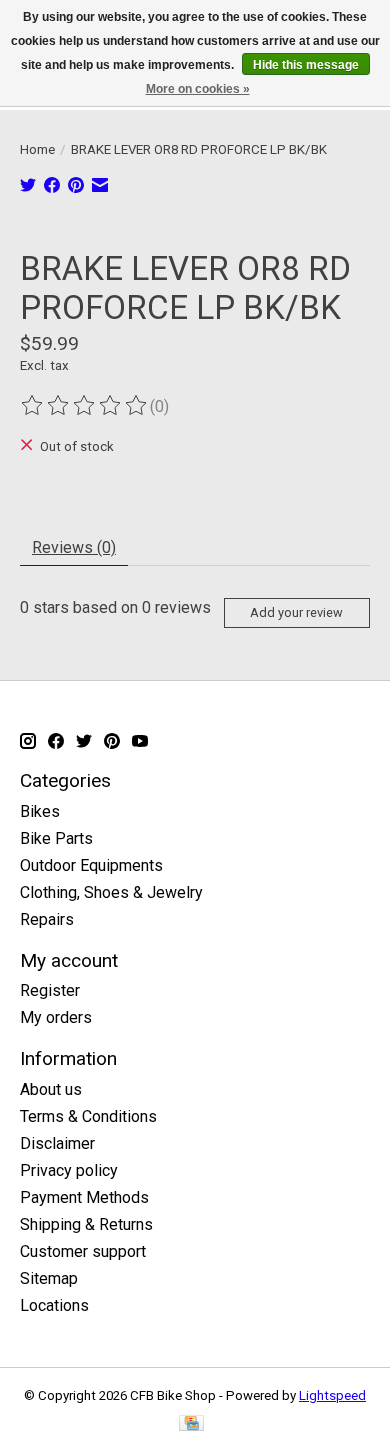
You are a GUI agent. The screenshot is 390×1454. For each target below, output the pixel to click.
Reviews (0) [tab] (74, 547)
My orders (56, 1017)
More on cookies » (198, 89)
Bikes (40, 811)
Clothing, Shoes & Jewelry (111, 892)
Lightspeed (332, 1395)
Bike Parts (56, 838)
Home (37, 149)
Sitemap (49, 1278)
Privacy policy (69, 1170)
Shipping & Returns (86, 1224)
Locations (54, 1305)
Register (50, 990)
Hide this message (306, 65)
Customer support (83, 1251)
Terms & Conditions (88, 1116)
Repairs (47, 919)
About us (51, 1089)
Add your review (296, 612)
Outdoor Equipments (91, 865)
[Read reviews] (85, 406)
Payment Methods (84, 1197)
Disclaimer (57, 1143)
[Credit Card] (191, 1424)
